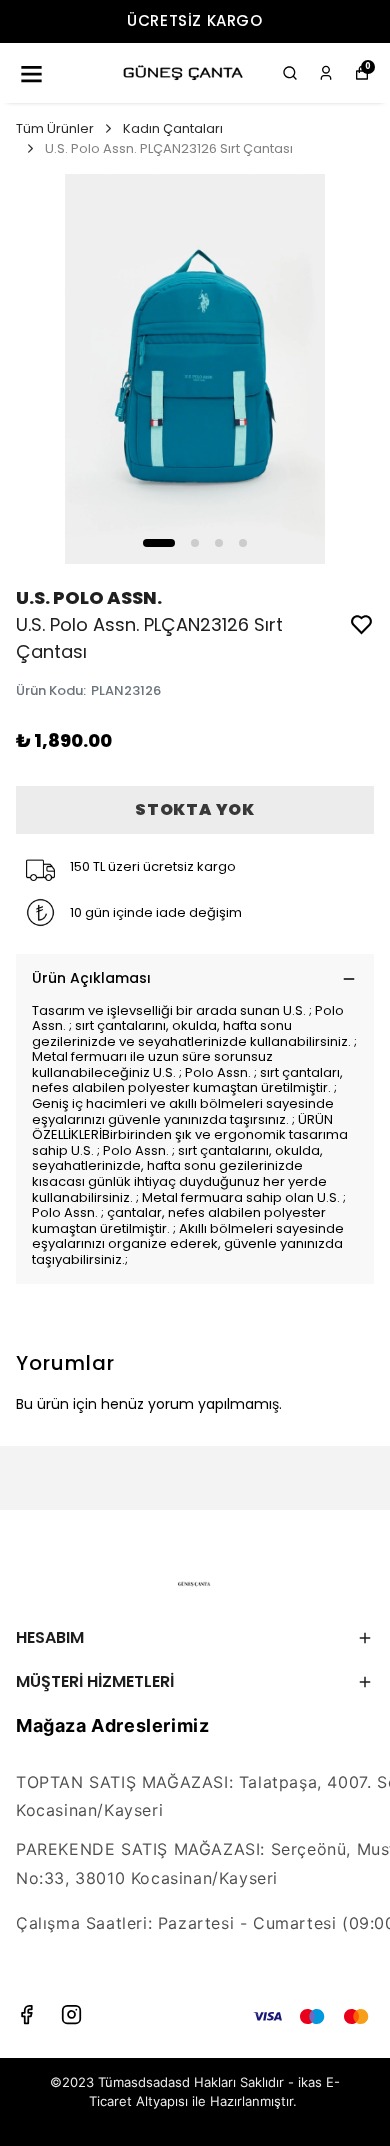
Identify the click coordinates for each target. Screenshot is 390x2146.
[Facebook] (26, 2014)
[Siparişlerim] (326, 73)
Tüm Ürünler (55, 128)
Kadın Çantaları (173, 128)
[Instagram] (71, 2014)
